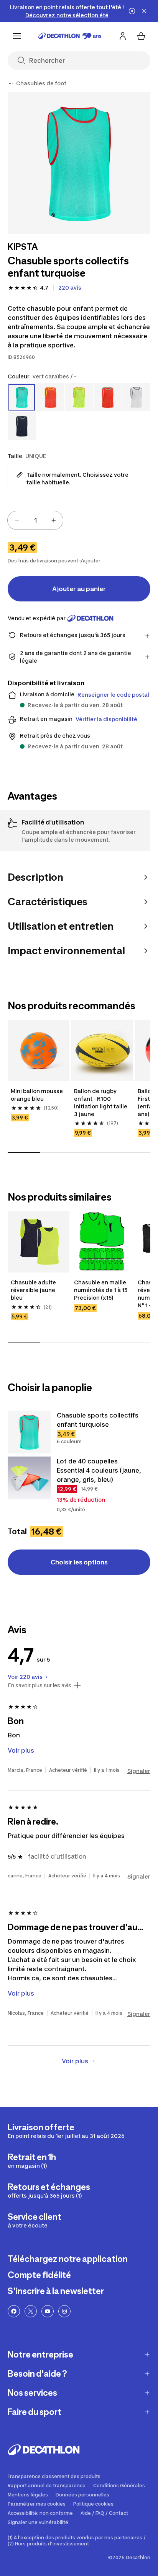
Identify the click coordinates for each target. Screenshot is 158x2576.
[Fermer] (144, 11)
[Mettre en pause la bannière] (132, 11)
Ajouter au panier (79, 589)
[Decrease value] (17, 520)
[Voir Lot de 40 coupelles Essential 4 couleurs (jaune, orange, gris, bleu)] (29, 1478)
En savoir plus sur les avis (39, 1685)
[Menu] (17, 36)
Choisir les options (79, 1562)
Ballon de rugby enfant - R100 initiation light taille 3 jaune (101, 1102)
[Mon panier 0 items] (141, 36)
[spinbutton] (35, 520)
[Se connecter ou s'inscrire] (123, 36)
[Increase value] (54, 520)
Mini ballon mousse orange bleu (37, 1095)
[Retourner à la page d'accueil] (70, 36)
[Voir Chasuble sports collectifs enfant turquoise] (29, 1432)
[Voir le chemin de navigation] (11, 83)
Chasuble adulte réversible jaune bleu (34, 1290)
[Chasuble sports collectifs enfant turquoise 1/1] (79, 163)
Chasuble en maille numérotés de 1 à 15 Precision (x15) (101, 1290)
